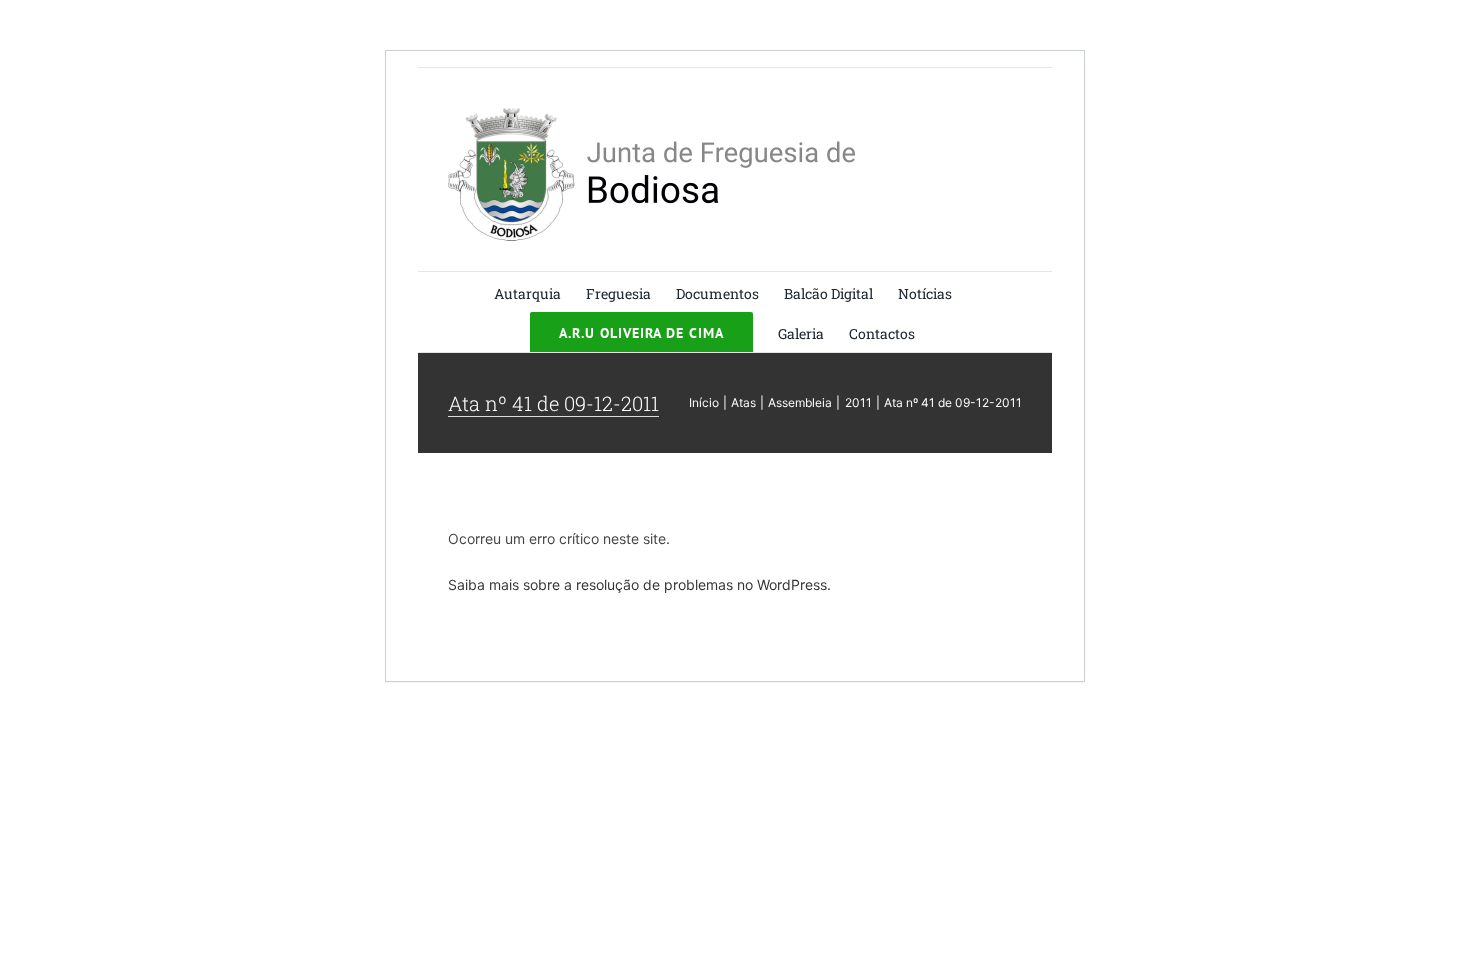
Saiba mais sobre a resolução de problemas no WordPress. (639, 584)
